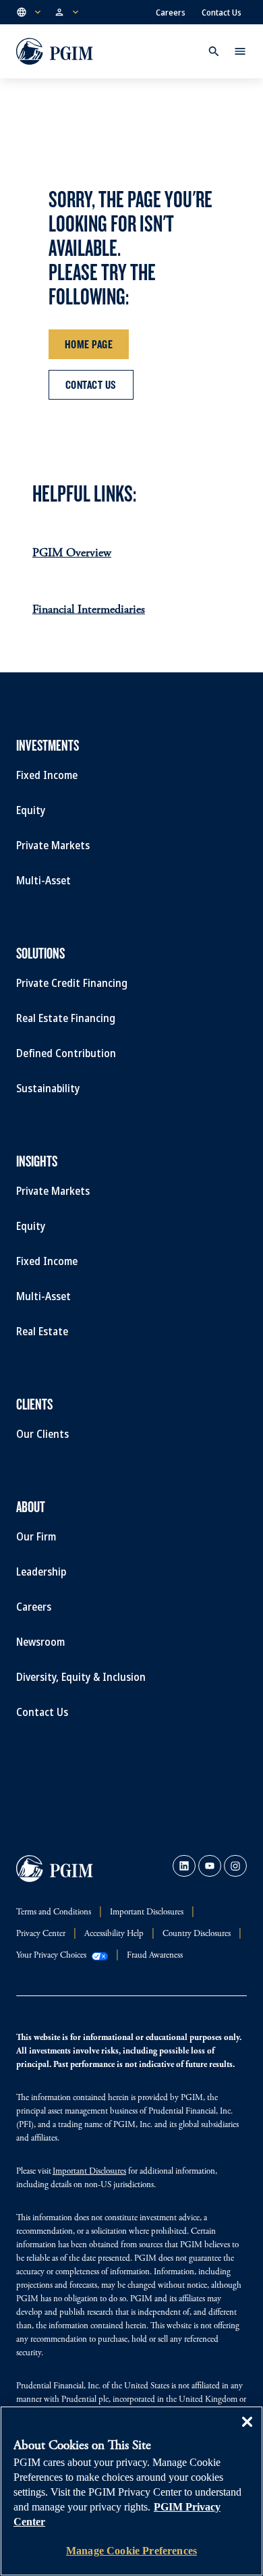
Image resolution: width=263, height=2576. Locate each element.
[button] (30, 12)
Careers (171, 12)
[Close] (247, 2432)
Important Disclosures (89, 2172)
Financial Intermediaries (89, 610)
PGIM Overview (72, 554)
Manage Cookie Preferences (131, 2551)
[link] (184, 1866)
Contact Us (222, 12)
